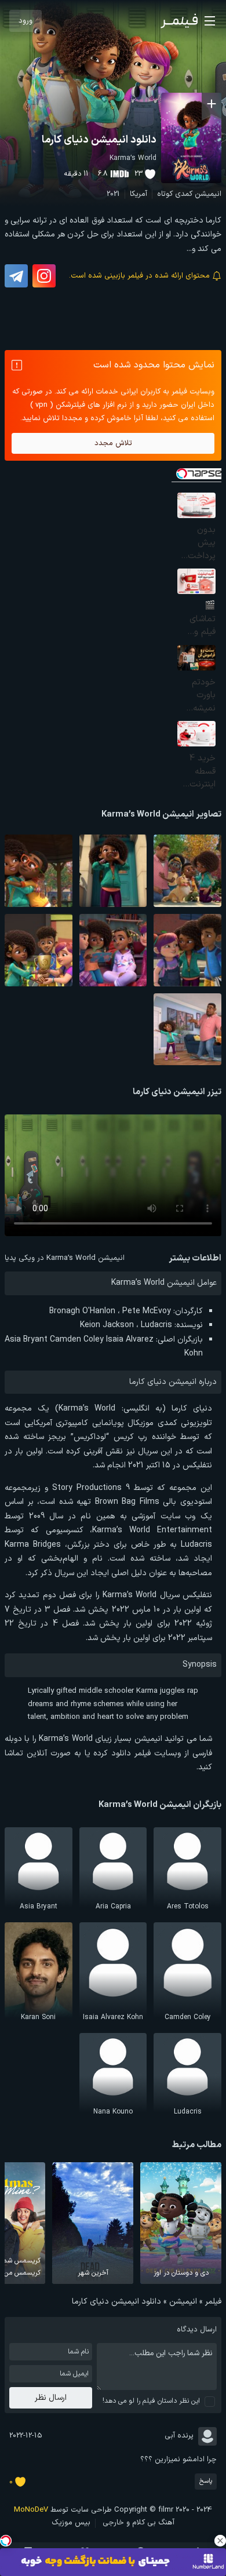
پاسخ (206, 2481)
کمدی (184, 194)
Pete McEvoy (147, 1311)
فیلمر (213, 2302)
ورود (25, 21)
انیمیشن (208, 194)
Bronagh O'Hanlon (82, 1311)
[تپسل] (6, 2541)
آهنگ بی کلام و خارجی (138, 2523)
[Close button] (220, 2541)
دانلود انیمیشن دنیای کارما (99, 140)
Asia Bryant (26, 1340)
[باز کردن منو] (210, 21)
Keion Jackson (107, 1325)
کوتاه (165, 194)
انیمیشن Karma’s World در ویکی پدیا (65, 1258)
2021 (113, 194)
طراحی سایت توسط (63, 2510)
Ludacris (156, 1325)
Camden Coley (77, 1340)
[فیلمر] (179, 21)
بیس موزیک (71, 2523)
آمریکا (138, 194)
